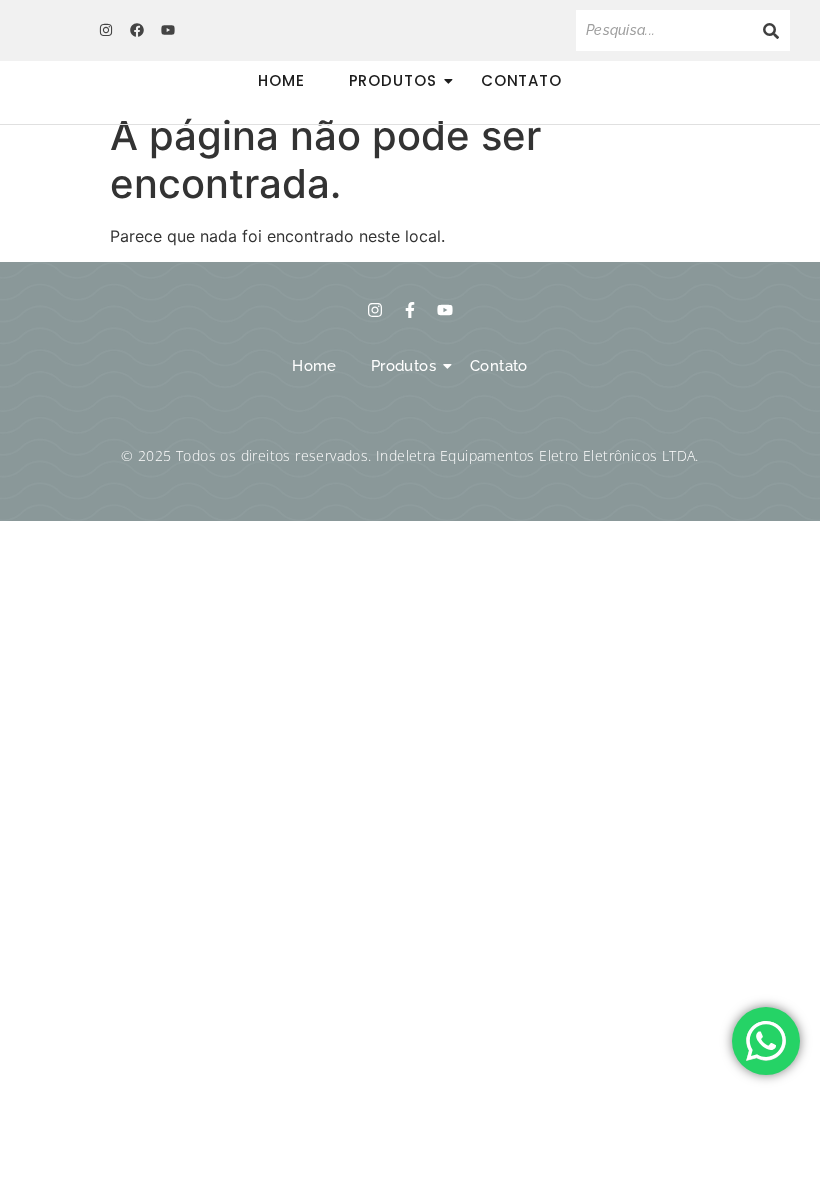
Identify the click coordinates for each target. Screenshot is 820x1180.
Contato (521, 80)
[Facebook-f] (410, 310)
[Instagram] (105, 30)
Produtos (393, 80)
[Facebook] (137, 30)
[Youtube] (168, 30)
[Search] (771, 30)
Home (281, 80)
